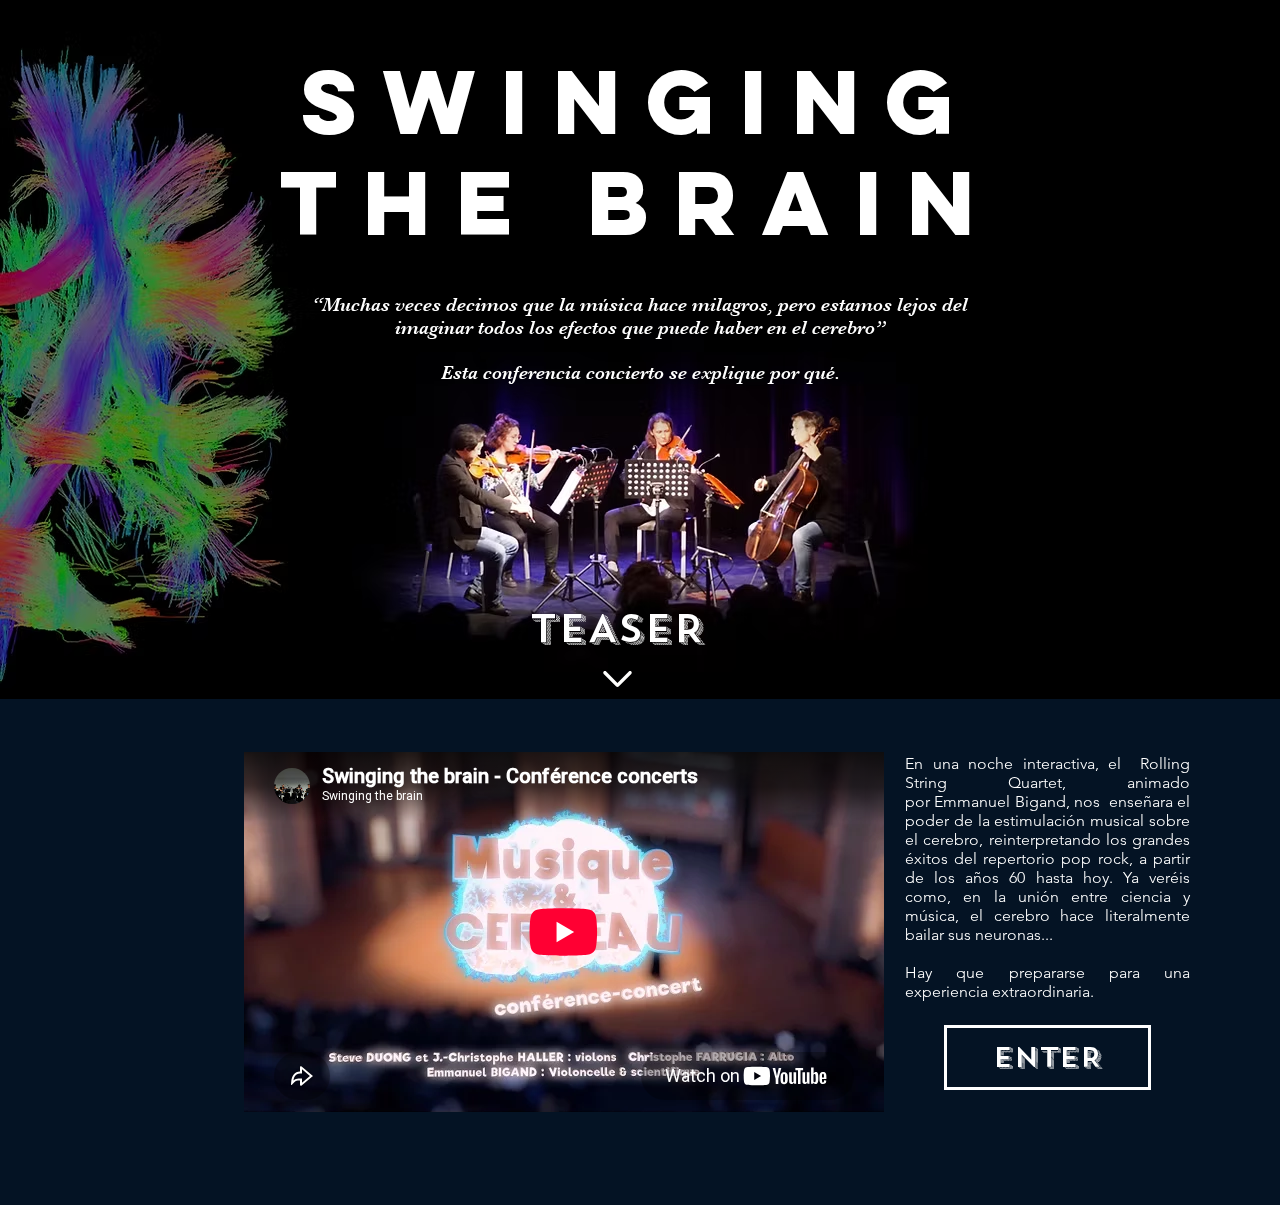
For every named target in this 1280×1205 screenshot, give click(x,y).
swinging (640, 101)
